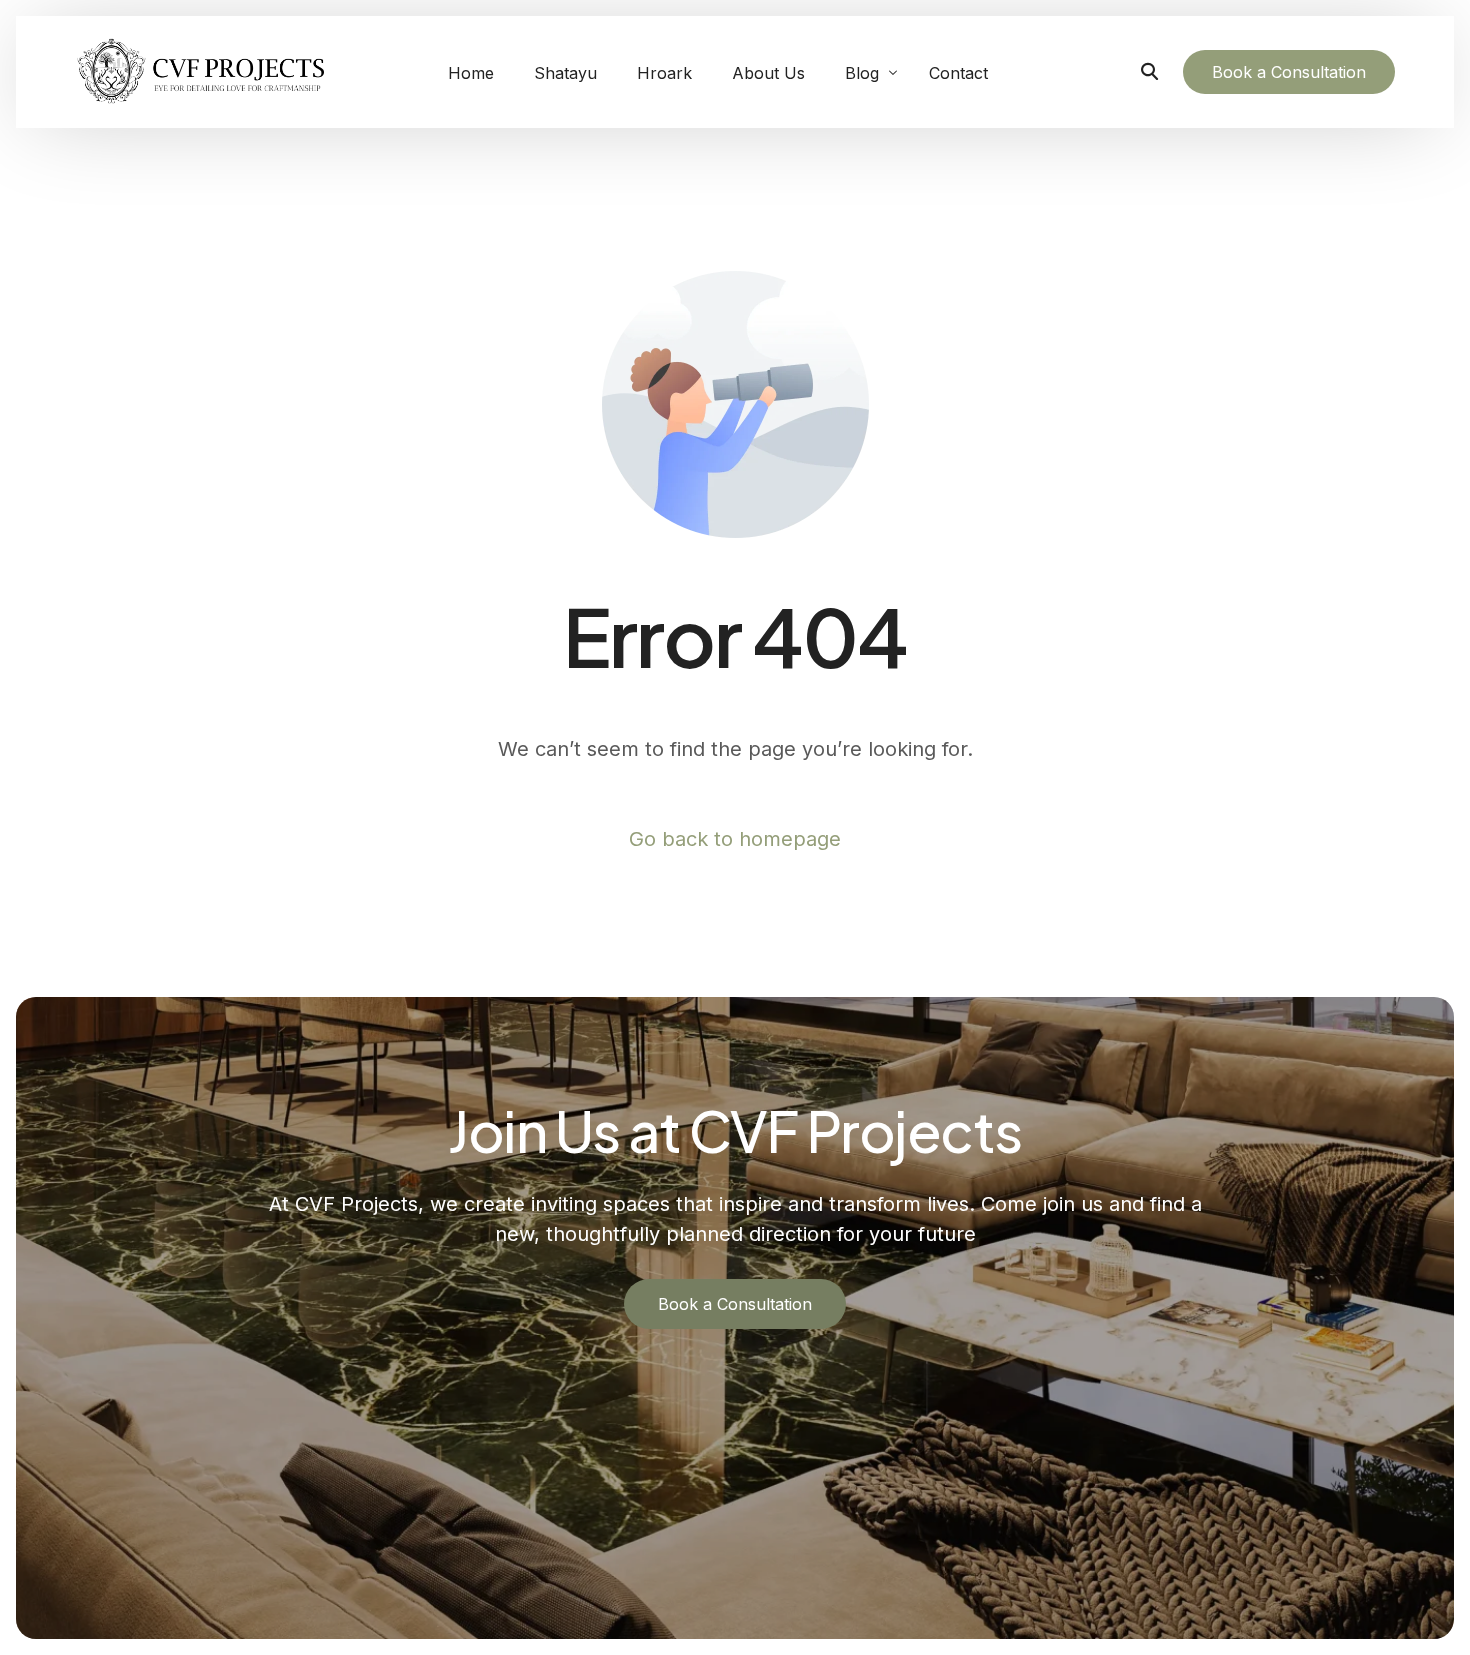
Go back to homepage (735, 839)
